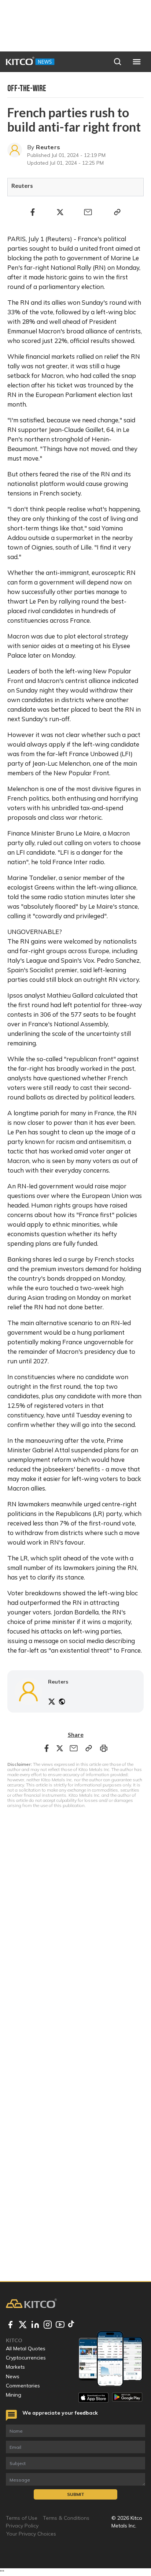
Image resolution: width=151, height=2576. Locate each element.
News (13, 2376)
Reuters (48, 147)
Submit (76, 2494)
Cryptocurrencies (26, 2358)
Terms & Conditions (66, 2518)
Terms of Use (22, 2518)
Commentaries (23, 2386)
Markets (15, 2367)
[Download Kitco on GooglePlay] (127, 2398)
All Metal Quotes (26, 2348)
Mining (14, 2395)
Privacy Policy (22, 2526)
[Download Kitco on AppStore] (93, 2398)
